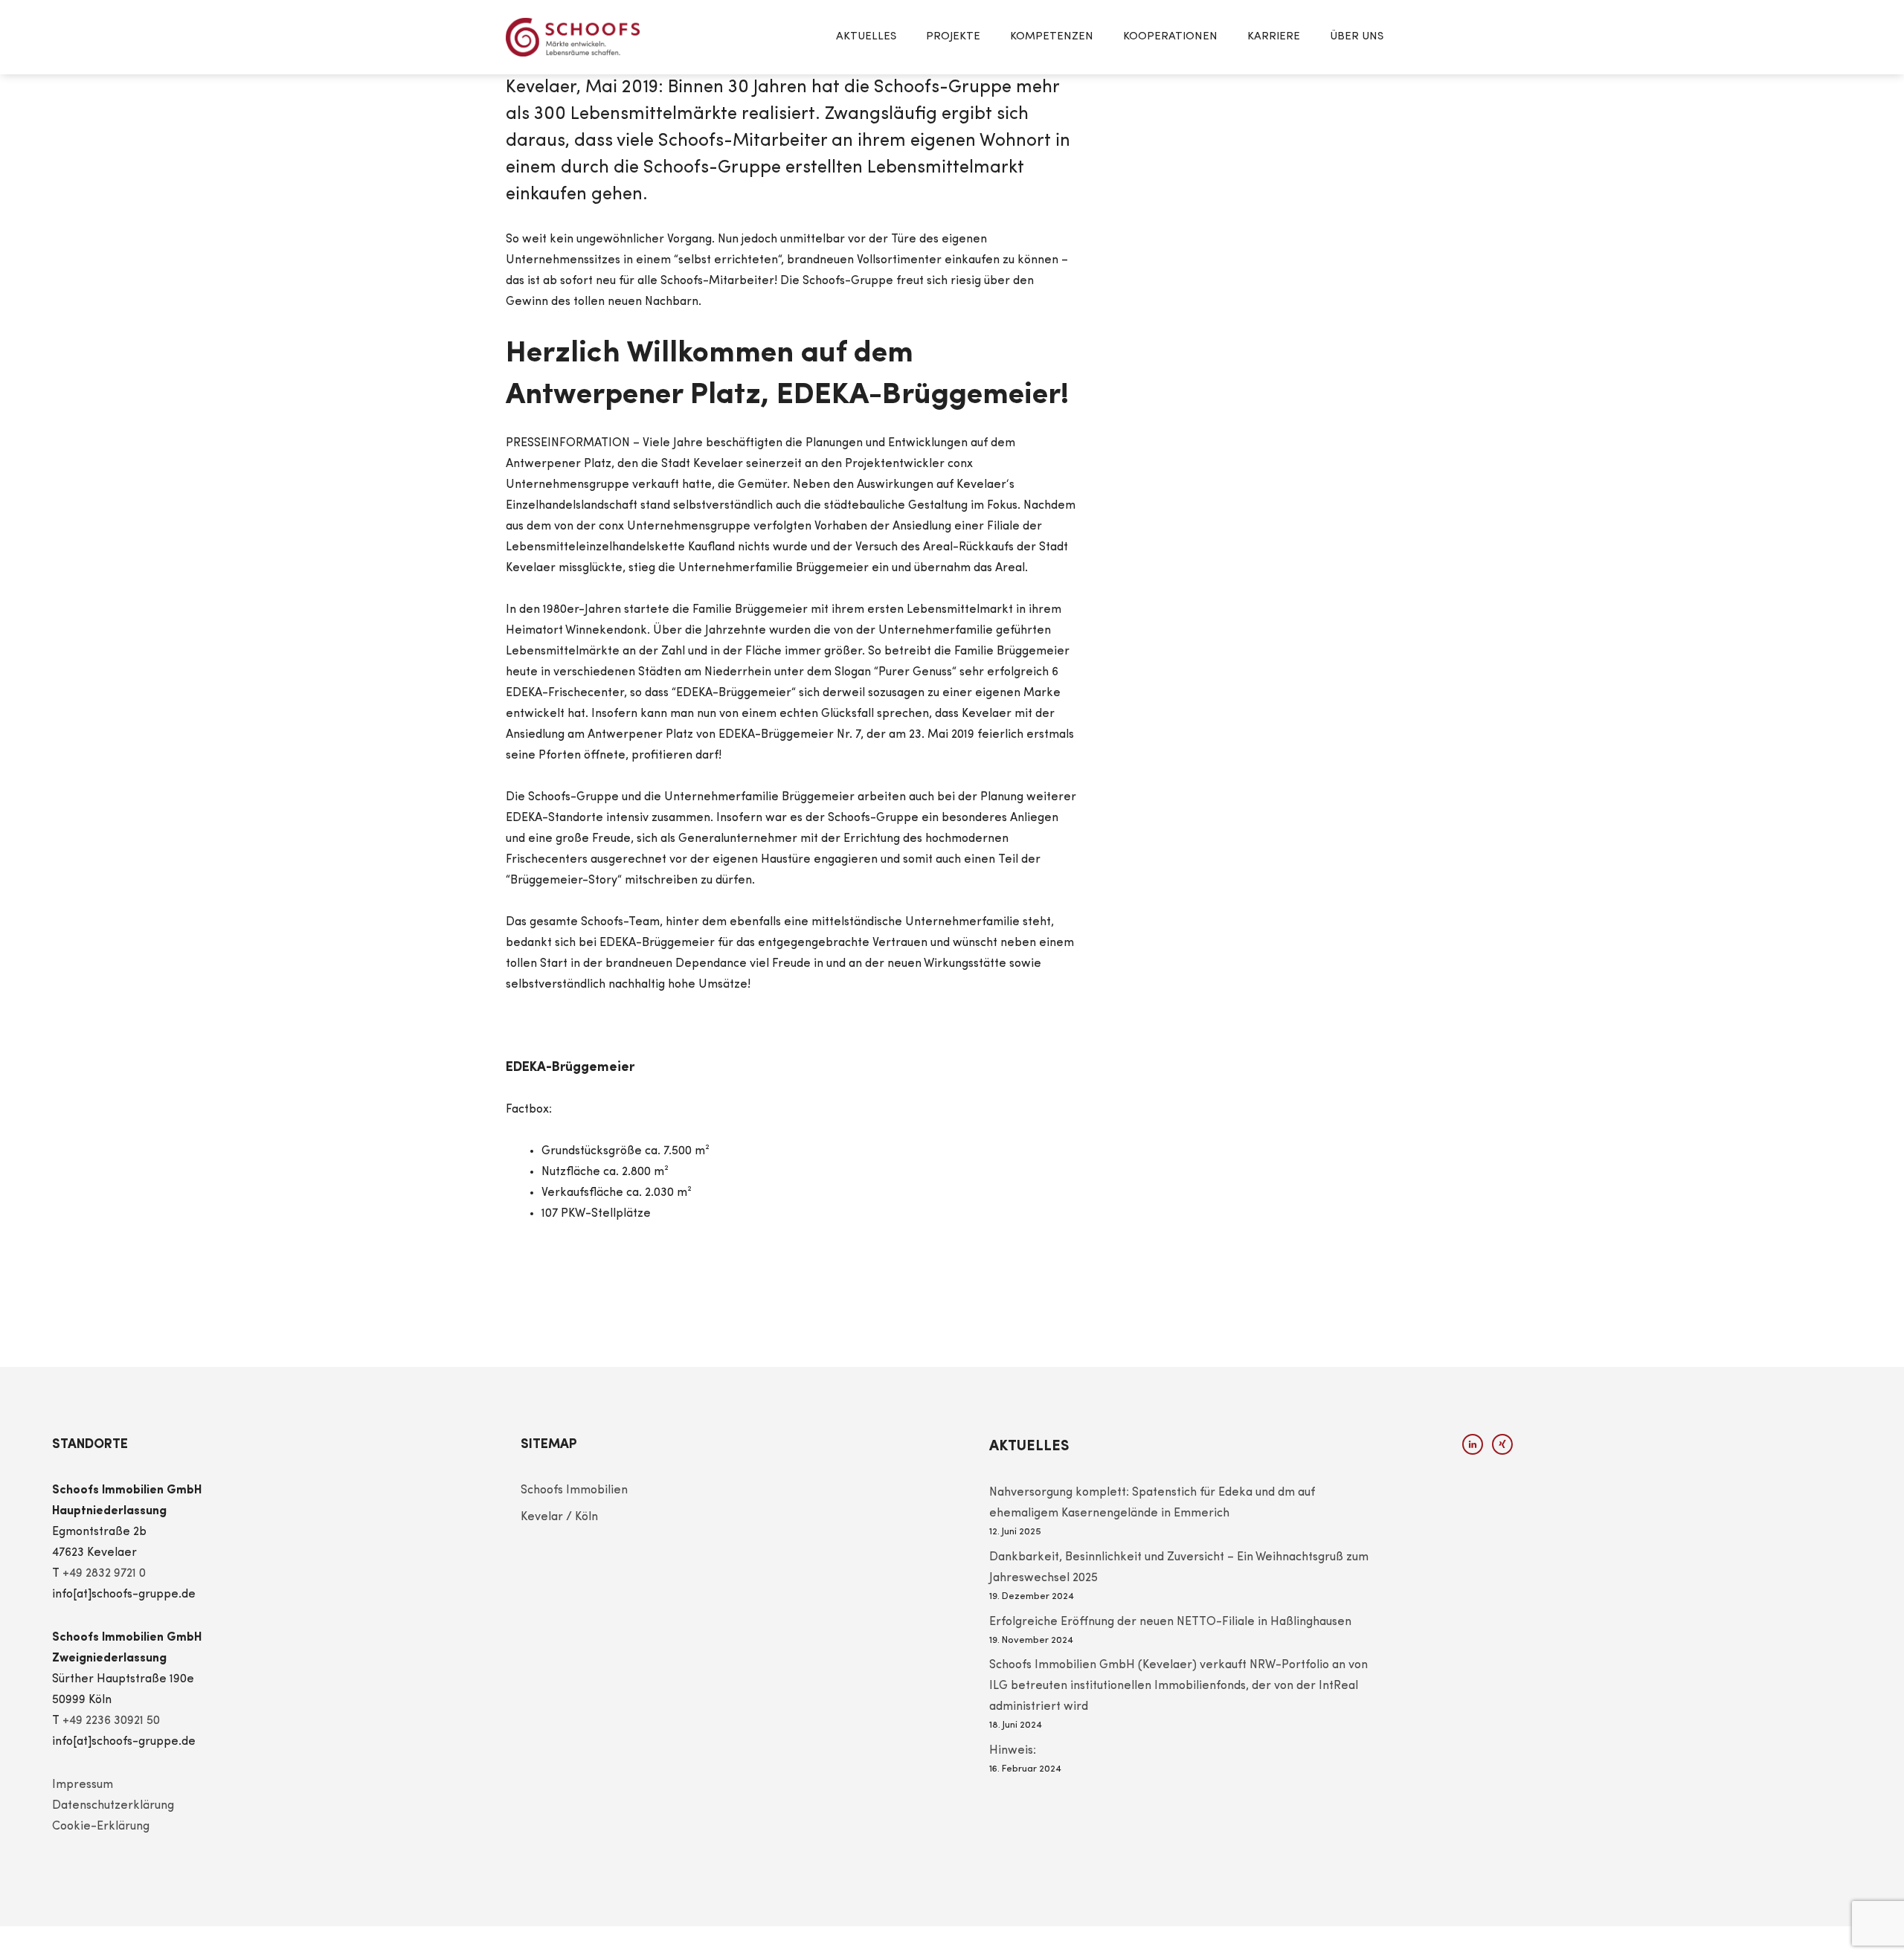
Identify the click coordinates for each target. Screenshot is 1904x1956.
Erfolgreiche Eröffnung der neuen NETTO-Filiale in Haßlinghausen (1170, 1622)
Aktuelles (866, 37)
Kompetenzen (1052, 37)
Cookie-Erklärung (101, 1827)
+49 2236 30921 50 (111, 1721)
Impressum (83, 1785)
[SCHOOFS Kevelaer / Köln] (573, 37)
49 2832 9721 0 (107, 1574)
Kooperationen (1170, 37)
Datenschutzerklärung (113, 1806)
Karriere (1274, 37)
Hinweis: (1013, 1751)
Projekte (953, 37)
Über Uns (1357, 37)
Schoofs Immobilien (574, 1490)
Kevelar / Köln (559, 1517)
